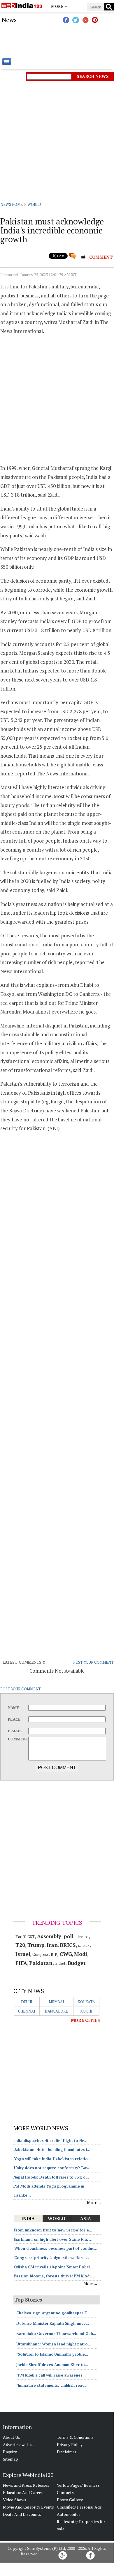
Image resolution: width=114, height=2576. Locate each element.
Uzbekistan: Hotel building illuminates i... (52, 2149)
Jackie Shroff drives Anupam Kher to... (52, 2365)
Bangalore (56, 2011)
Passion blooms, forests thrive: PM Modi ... (55, 2276)
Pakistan (41, 1963)
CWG (66, 1954)
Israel (23, 1954)
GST (31, 1937)
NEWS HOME (12, 204)
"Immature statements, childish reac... (52, 2385)
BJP (54, 1954)
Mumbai (56, 2002)
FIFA (21, 1963)
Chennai (27, 2011)
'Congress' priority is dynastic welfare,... (51, 2258)
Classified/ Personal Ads (79, 2507)
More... (94, 2202)
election (82, 1937)
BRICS (68, 1945)
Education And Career (23, 2492)
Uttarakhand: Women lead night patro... (54, 2344)
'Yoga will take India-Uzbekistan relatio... (52, 2159)
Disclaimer (67, 2452)
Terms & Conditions (75, 2437)
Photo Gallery (70, 2500)
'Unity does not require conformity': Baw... (53, 2168)
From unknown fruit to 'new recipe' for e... (53, 2230)
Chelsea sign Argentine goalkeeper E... (53, 2313)
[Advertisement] (57, 41)
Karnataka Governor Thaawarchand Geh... (56, 2334)
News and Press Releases (26, 2485)
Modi (81, 1954)
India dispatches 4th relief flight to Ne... (51, 2140)
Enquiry (10, 2452)
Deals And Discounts (22, 2514)
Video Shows (15, 2500)
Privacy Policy (70, 2444)
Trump (36, 1945)
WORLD (34, 204)
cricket (60, 1963)
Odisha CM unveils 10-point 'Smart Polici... (54, 2267)
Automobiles (69, 2514)
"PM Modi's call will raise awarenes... (51, 2375)
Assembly (49, 1936)
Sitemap (10, 2459)
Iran (52, 1945)
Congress (40, 1954)
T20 (20, 1945)
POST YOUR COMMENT (93, 1662)
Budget (77, 1963)
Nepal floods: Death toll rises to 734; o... (51, 2177)
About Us (12, 2437)
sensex (84, 1945)
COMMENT (101, 257)
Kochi (86, 2011)
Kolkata (86, 2002)
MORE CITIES (85, 2020)
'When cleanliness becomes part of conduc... (56, 2248)
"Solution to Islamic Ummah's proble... (52, 2354)
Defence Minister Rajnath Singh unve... (53, 2323)
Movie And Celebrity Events (28, 2507)
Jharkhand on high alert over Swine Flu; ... (53, 2239)
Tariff (20, 1937)
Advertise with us (19, 2444)
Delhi (27, 2002)
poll (69, 1936)
